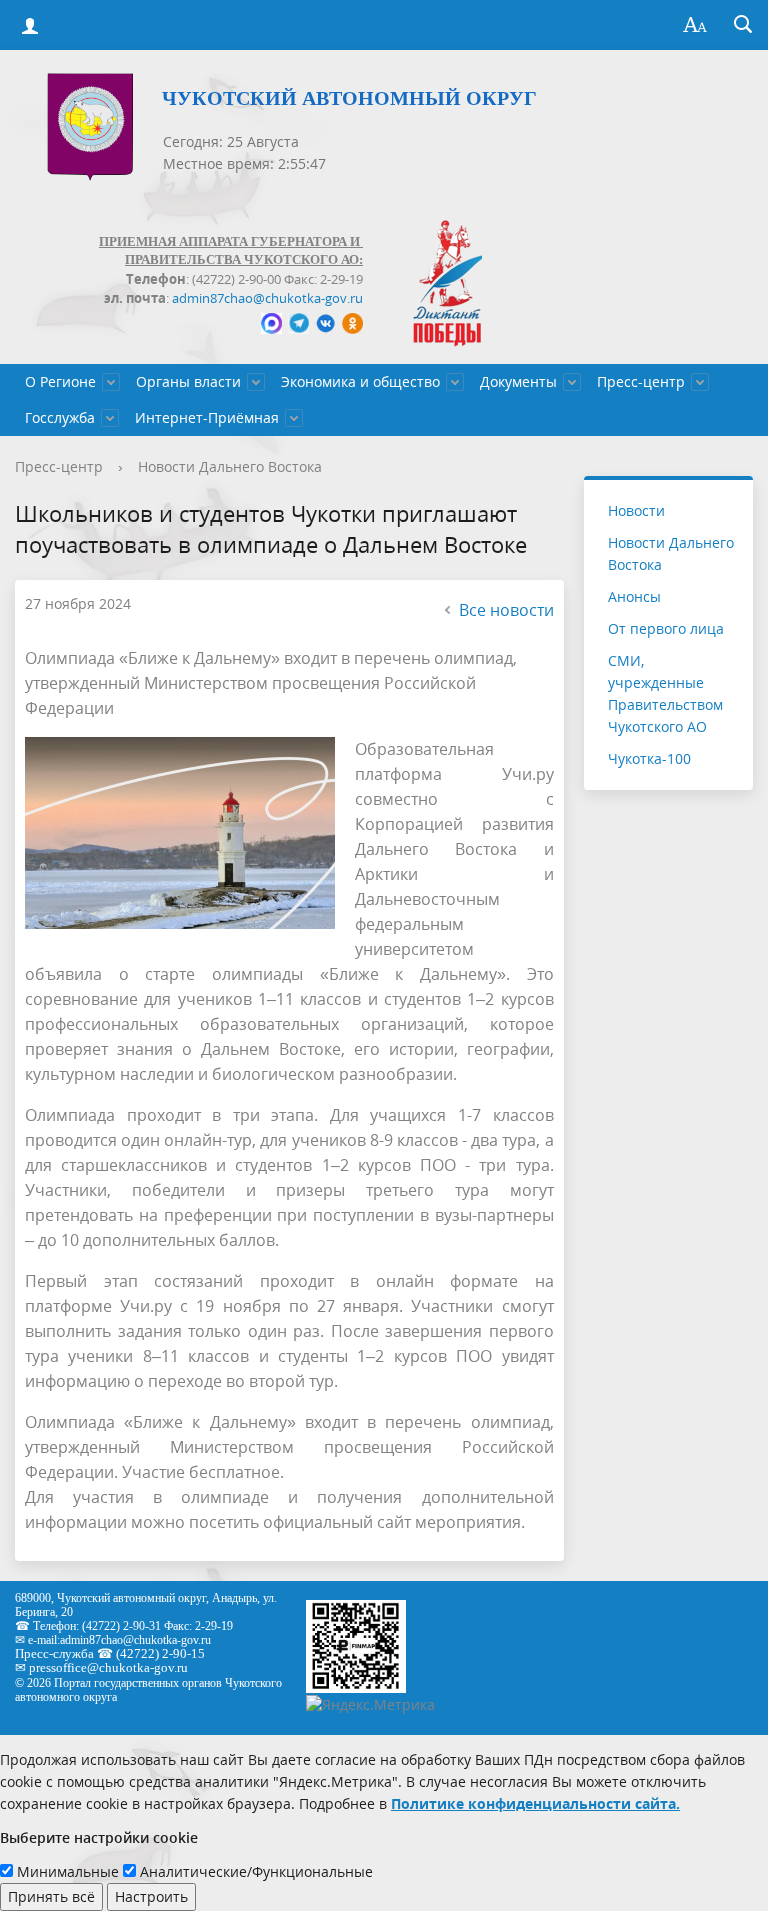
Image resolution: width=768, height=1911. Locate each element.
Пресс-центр (641, 381)
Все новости (506, 610)
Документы (518, 381)
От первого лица (666, 628)
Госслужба (60, 417)
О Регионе (60, 381)
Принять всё (51, 1896)
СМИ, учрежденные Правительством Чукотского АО (665, 693)
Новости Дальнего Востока (230, 466)
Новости (636, 510)
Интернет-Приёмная (207, 417)
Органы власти (188, 381)
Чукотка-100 (649, 758)
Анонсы (634, 596)
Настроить (151, 1896)
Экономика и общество (360, 381)
